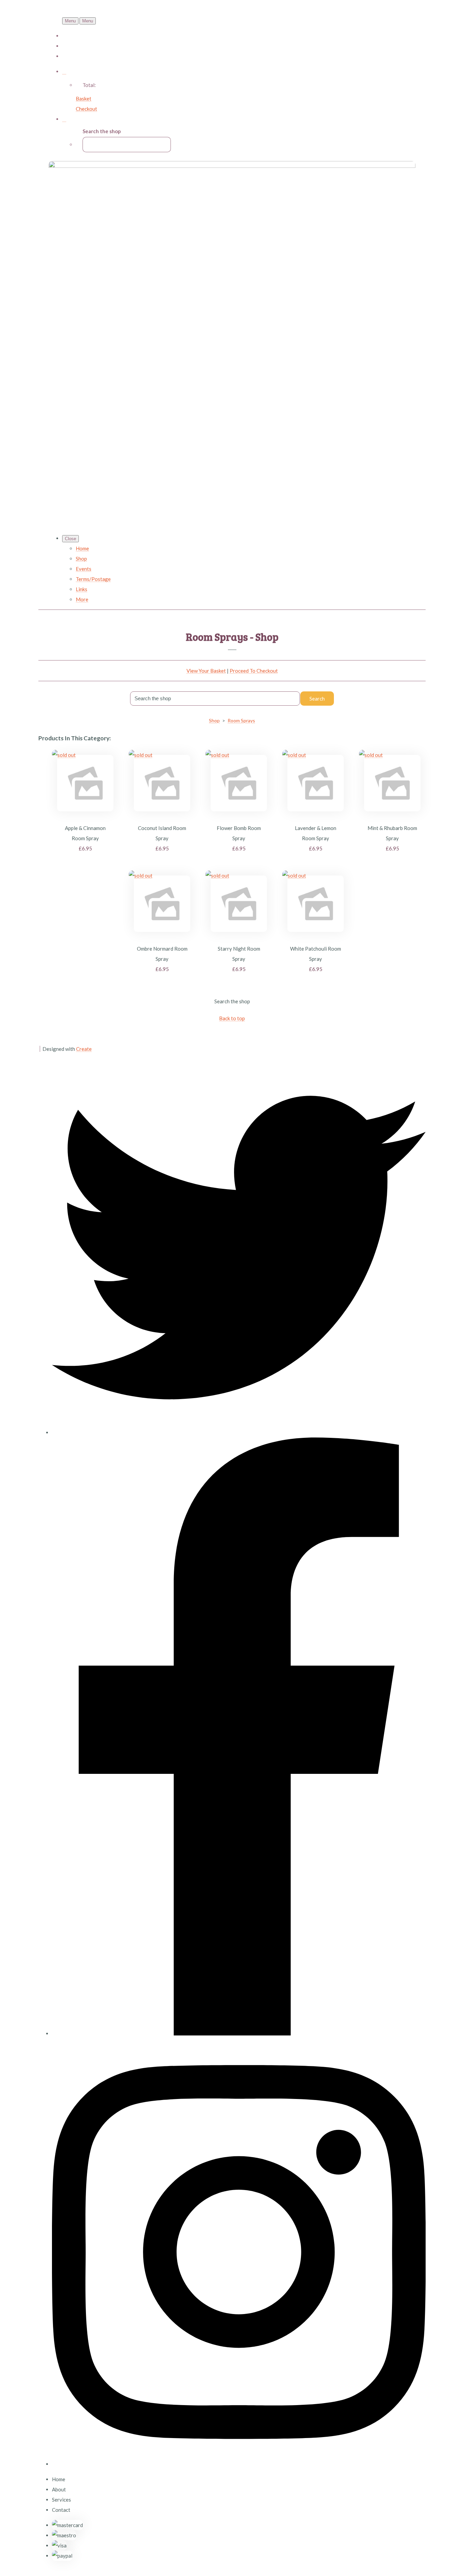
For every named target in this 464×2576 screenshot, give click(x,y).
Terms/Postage (93, 579)
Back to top (232, 1018)
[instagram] (239, 2464)
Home (82, 548)
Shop (81, 559)
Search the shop (232, 1001)
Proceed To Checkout (254, 671)
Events (84, 569)
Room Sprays (241, 720)
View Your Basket (206, 671)
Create (84, 1049)
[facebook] (239, 2033)
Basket (84, 99)
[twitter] (239, 1432)
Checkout (86, 109)
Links (82, 589)
